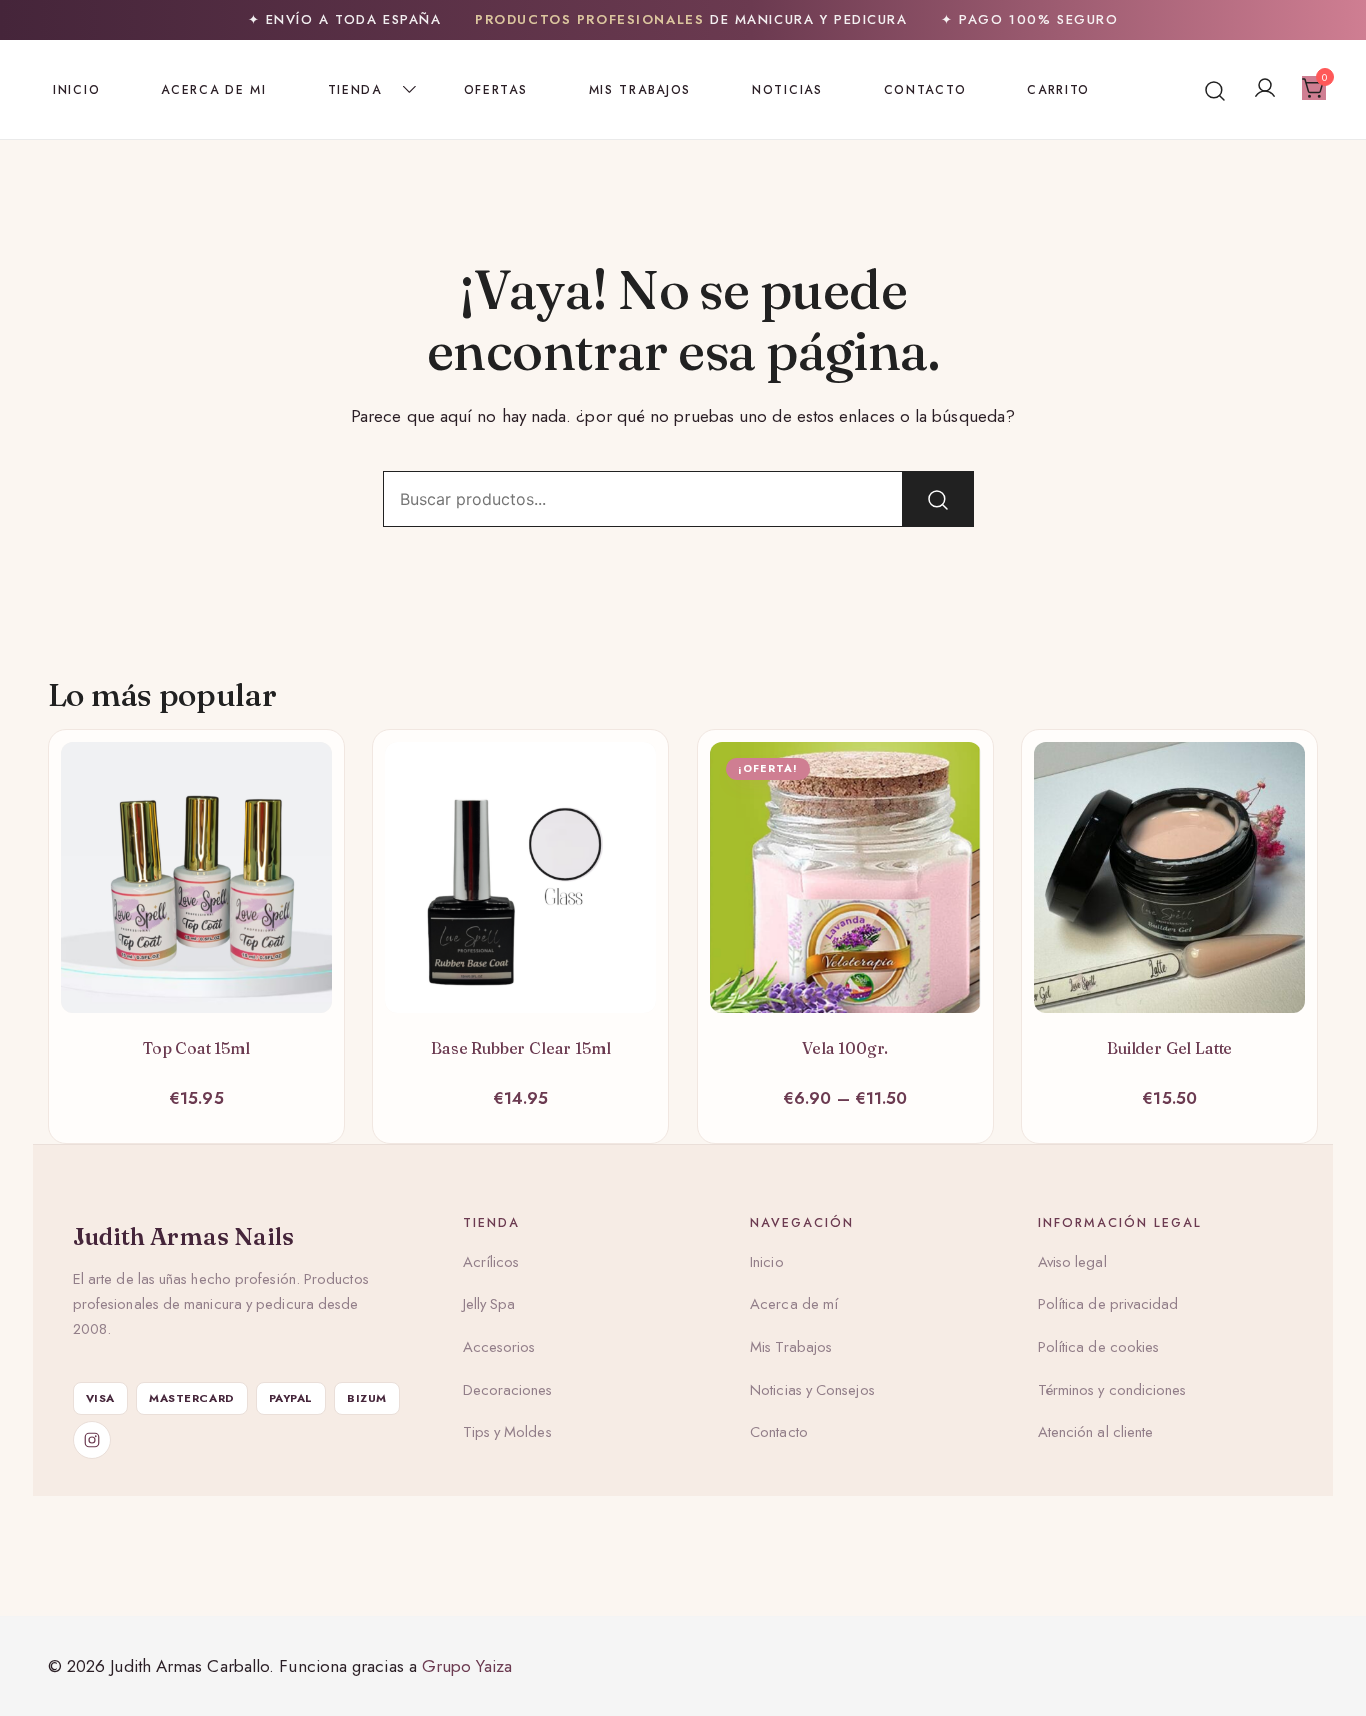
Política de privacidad (1108, 1304)
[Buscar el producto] (938, 499)
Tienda (355, 90)
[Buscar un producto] (1215, 89)
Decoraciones (508, 1390)
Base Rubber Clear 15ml (520, 1048)
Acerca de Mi (213, 90)
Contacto (925, 90)
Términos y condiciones (1112, 1390)
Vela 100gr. (845, 1048)
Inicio (76, 90)
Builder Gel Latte (1169, 1048)
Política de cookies (1099, 1347)
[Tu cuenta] (1265, 89)
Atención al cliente (1096, 1432)
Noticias (787, 90)
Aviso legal (1072, 1262)
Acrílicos (491, 1262)
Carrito (1058, 90)
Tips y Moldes (507, 1432)
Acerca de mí (794, 1304)
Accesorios (499, 1347)
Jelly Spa (489, 1304)
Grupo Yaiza (467, 1666)
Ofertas (496, 90)
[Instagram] (92, 1440)
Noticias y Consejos (812, 1390)
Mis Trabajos (640, 90)
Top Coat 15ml (196, 1048)
